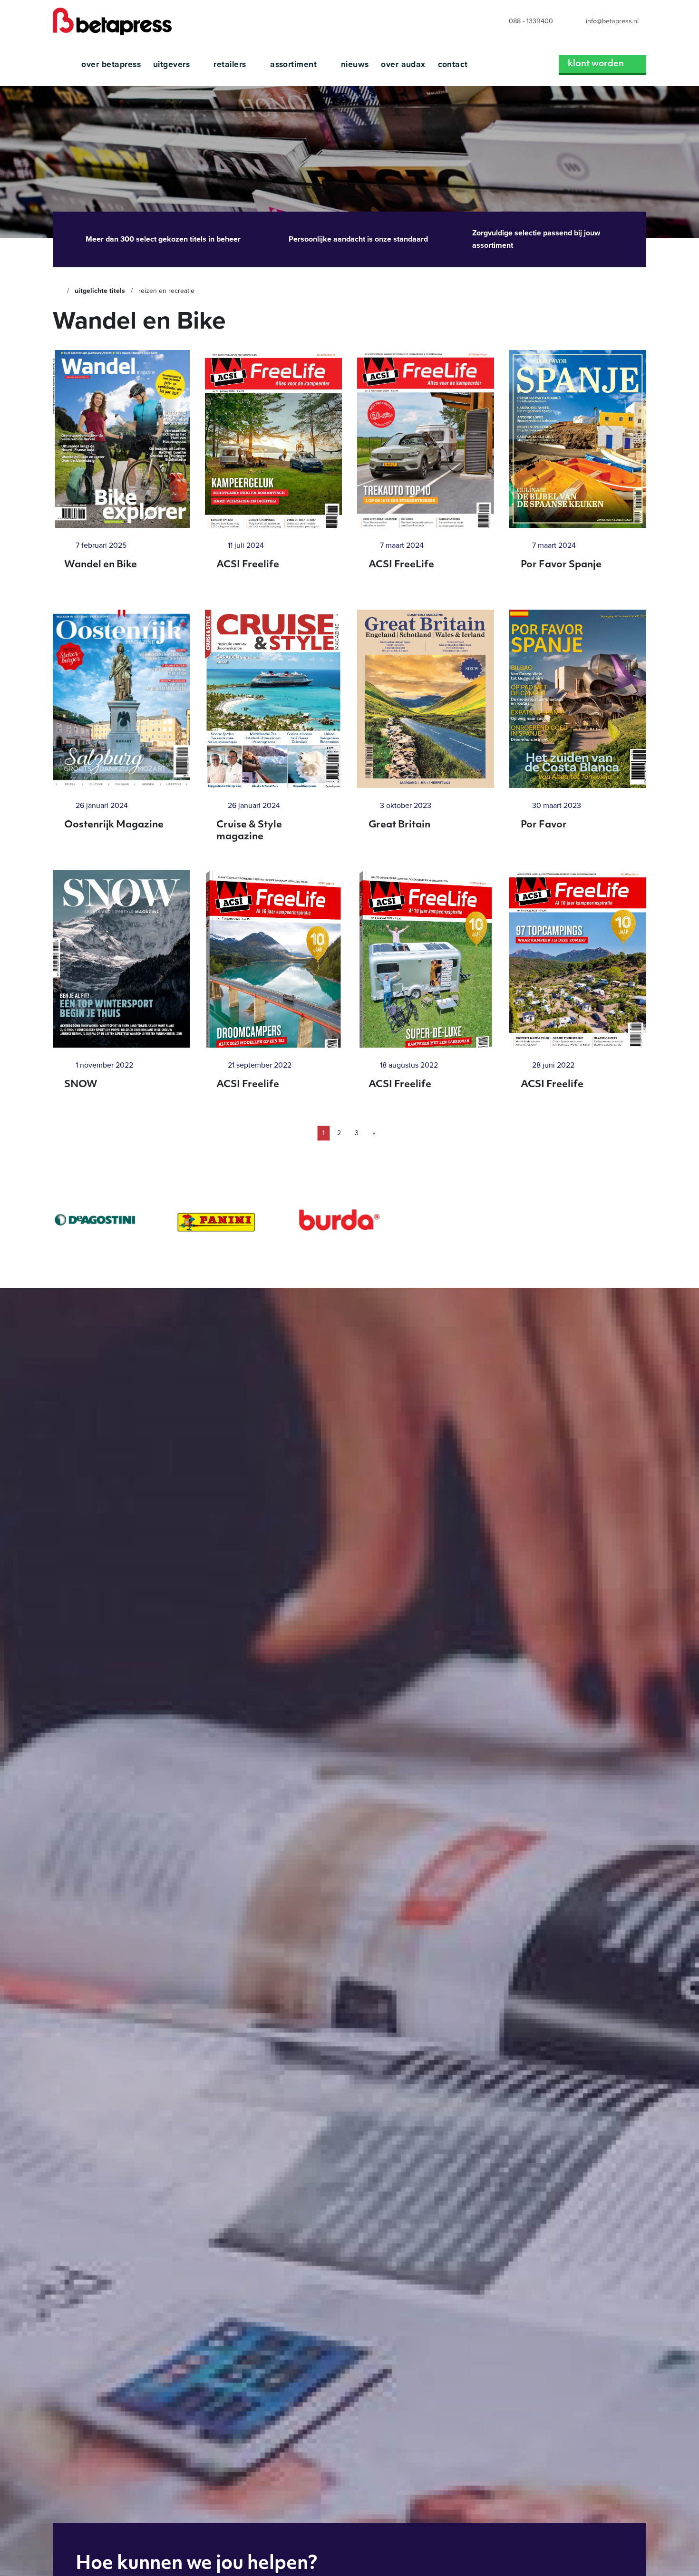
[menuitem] (522, 22)
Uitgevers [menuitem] (173, 64)
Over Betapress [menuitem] (111, 64)
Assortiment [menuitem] (295, 64)
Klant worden (596, 64)
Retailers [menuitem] (231, 64)
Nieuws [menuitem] (355, 64)
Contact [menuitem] (453, 64)
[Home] (57, 291)
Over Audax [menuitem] (403, 64)
